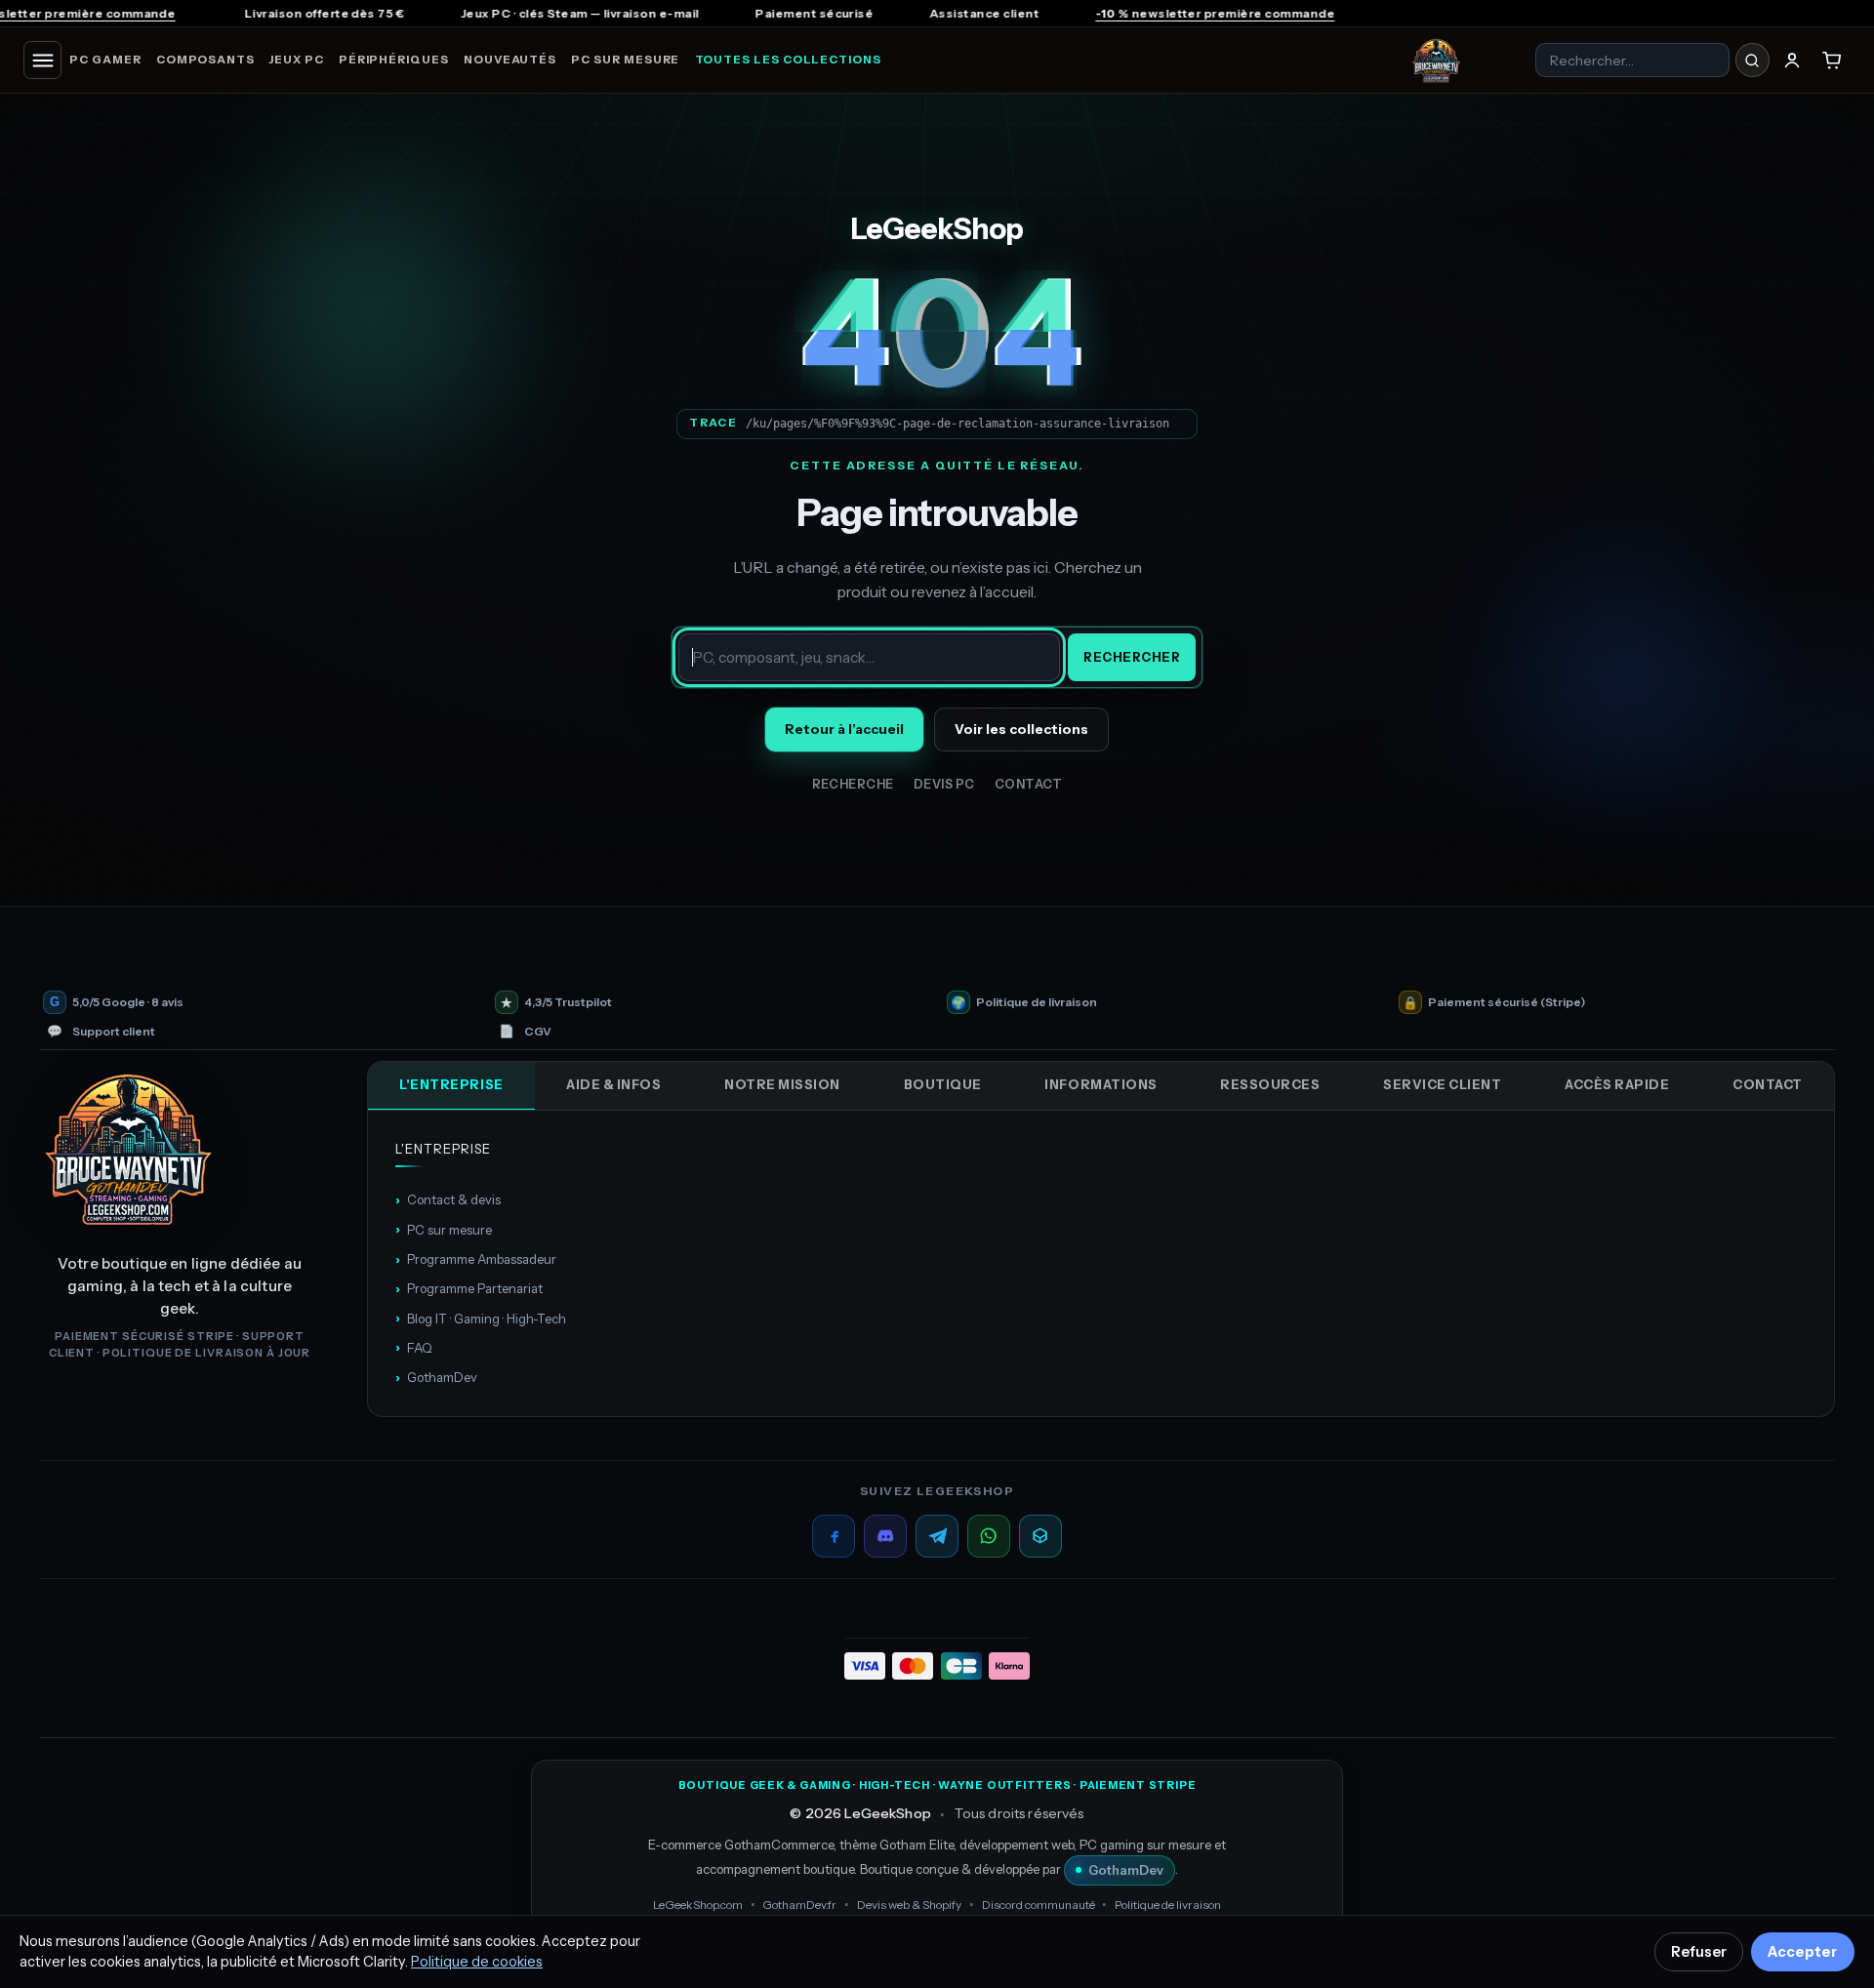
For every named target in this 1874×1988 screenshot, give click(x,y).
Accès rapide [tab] (1617, 1084)
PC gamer (105, 60)
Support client (114, 1032)
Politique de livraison (1037, 1002)
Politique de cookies (477, 1962)
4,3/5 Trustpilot (568, 1002)
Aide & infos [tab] (613, 1084)
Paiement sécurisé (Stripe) (1507, 1002)
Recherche (854, 784)
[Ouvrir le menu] (42, 60)
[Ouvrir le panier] (1832, 61)
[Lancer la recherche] (1752, 60)
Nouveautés (510, 60)
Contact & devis (448, 1199)
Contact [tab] (1768, 1084)
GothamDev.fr (799, 1905)
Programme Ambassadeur (476, 1259)
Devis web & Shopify (909, 1905)
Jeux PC (296, 60)
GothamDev (436, 1377)
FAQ (414, 1347)
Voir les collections (1021, 729)
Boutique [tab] (943, 1084)
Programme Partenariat (469, 1288)
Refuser (1699, 1952)
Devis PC (944, 784)
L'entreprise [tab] (451, 1084)
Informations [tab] (1100, 1084)
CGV (538, 1032)
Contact (1029, 784)
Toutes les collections (788, 60)
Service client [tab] (1442, 1084)
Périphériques (394, 60)
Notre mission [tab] (782, 1084)
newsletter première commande (1062, 13)
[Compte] (1792, 61)
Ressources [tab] (1270, 1084)
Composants (205, 60)
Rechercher (1132, 657)
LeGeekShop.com (698, 1905)
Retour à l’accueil (844, 729)
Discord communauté (1039, 1905)
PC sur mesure (625, 60)
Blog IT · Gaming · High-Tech (481, 1318)
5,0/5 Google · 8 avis (128, 1002)
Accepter (1802, 1952)
